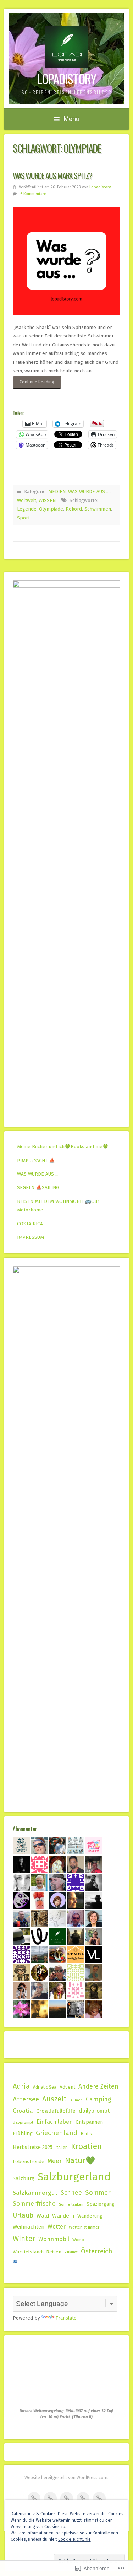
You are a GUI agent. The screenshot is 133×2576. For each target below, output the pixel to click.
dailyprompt (94, 2111)
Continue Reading (34, 384)
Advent (67, 2087)
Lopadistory (100, 187)
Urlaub (23, 2215)
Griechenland (57, 2133)
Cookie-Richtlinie (74, 2539)
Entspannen (89, 2122)
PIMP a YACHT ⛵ (36, 1160)
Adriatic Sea (45, 2087)
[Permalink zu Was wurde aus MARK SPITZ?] (66, 261)
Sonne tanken (71, 2205)
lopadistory (67, 79)
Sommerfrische (34, 2204)
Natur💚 (80, 2161)
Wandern (63, 2216)
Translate (66, 2318)
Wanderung (90, 2216)
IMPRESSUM (31, 1237)
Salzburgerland (74, 2177)
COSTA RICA (30, 1224)
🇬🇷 (15, 2262)
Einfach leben (55, 2122)
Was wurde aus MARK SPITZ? (52, 175)
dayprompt (23, 2122)
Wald (43, 2216)
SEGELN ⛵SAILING (38, 1187)
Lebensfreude (29, 2162)
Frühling (23, 2133)
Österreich (97, 2251)
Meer (55, 2161)
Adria (21, 2086)
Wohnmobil (54, 2239)
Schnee (71, 2193)
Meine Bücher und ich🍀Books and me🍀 (63, 1147)
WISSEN (47, 500)
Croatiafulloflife (56, 2111)
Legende (27, 509)
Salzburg (24, 2178)
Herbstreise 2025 (33, 2147)
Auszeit (54, 2099)
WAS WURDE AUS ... (89, 492)
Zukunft (71, 2252)
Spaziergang (101, 2204)
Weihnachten (29, 2227)
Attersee (26, 2099)
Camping (99, 2099)
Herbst (87, 2134)
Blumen (76, 2100)
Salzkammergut (35, 2193)
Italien (62, 2147)
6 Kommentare (33, 194)
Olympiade (51, 509)
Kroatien (86, 2146)
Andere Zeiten (98, 2087)
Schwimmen (98, 509)
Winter (24, 2239)
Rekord (74, 509)
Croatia (23, 2111)
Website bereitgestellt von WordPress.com (66, 2478)
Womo (78, 2240)
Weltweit (27, 500)
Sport (23, 518)
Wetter (57, 2227)
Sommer (98, 2192)
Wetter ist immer (84, 2227)
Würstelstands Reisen (37, 2252)
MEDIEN (57, 492)
